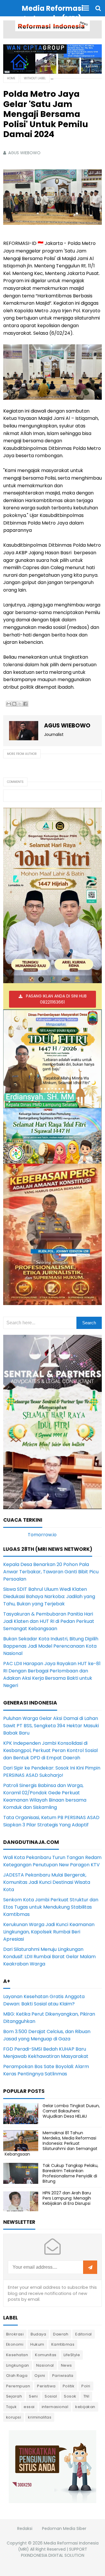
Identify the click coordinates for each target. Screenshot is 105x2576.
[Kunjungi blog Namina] (52, 2467)
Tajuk (12, 2407)
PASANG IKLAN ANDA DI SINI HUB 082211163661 (56, 999)
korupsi (14, 2417)
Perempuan (18, 2386)
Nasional (45, 2365)
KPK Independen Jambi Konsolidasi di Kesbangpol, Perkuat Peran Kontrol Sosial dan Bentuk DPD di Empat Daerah (50, 1750)
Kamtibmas (63, 2344)
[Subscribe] (90, 2268)
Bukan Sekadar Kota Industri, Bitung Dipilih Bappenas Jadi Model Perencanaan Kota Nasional (51, 1646)
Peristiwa (46, 2386)
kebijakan (85, 2407)
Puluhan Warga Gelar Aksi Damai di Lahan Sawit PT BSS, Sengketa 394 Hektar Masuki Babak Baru (51, 1726)
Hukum (37, 2344)
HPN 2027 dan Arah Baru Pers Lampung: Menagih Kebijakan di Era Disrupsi (67, 2198)
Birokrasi (15, 2334)
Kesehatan (17, 2355)
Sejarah (14, 2396)
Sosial (51, 2396)
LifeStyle (72, 2355)
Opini (40, 2376)
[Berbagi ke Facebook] (25, 704)
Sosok (70, 2396)
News (66, 2365)
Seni (33, 2396)
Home (11, 78)
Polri (86, 2386)
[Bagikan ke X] (20, 704)
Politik (69, 2386)
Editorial (84, 2334)
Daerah (61, 2334)
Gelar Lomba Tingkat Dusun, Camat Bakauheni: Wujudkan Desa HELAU (71, 2111)
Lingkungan (18, 2365)
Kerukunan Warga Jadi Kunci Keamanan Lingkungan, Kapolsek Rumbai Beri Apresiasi (49, 1932)
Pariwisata (63, 2376)
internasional (55, 2407)
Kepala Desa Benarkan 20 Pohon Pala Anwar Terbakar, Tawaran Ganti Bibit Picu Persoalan (51, 1572)
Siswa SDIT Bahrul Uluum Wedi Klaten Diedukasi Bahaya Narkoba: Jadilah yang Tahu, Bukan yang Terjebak (49, 1596)
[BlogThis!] (14, 704)
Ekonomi (15, 2344)
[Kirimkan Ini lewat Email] (9, 704)
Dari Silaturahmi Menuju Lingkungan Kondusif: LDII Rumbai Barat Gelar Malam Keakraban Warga (49, 1957)
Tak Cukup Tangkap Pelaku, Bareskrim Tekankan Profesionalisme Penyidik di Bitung (70, 2173)
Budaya (38, 2334)
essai (29, 2407)
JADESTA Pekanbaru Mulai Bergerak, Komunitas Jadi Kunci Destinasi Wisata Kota (47, 1882)
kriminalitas (40, 2417)
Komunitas (46, 2355)
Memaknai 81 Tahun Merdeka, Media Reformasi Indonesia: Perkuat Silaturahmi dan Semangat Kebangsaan (51, 2143)
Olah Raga (17, 2376)
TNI (86, 2396)
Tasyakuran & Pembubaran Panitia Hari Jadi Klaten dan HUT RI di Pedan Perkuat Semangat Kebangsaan (49, 1621)
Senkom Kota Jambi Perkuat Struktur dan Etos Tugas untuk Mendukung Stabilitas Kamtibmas (51, 1907)
